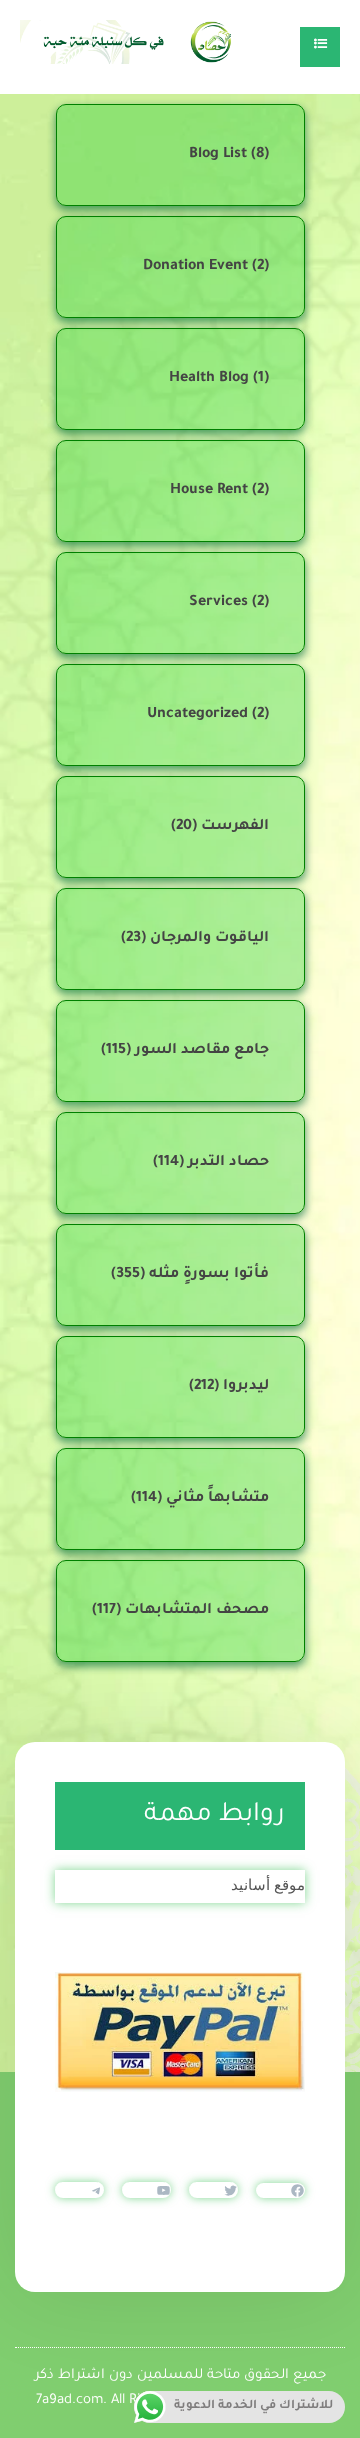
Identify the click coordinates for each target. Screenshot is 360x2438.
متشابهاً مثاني (217, 1499)
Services (218, 603)
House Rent (209, 491)
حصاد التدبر (228, 1163)
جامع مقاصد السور (202, 1051)
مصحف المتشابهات (197, 1611)
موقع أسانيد (268, 1884)
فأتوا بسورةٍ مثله (209, 1275)
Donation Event (195, 267)
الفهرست (235, 827)
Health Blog (209, 379)
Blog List (218, 155)
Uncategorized (197, 715)
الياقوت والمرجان (209, 939)
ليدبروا (246, 1387)
